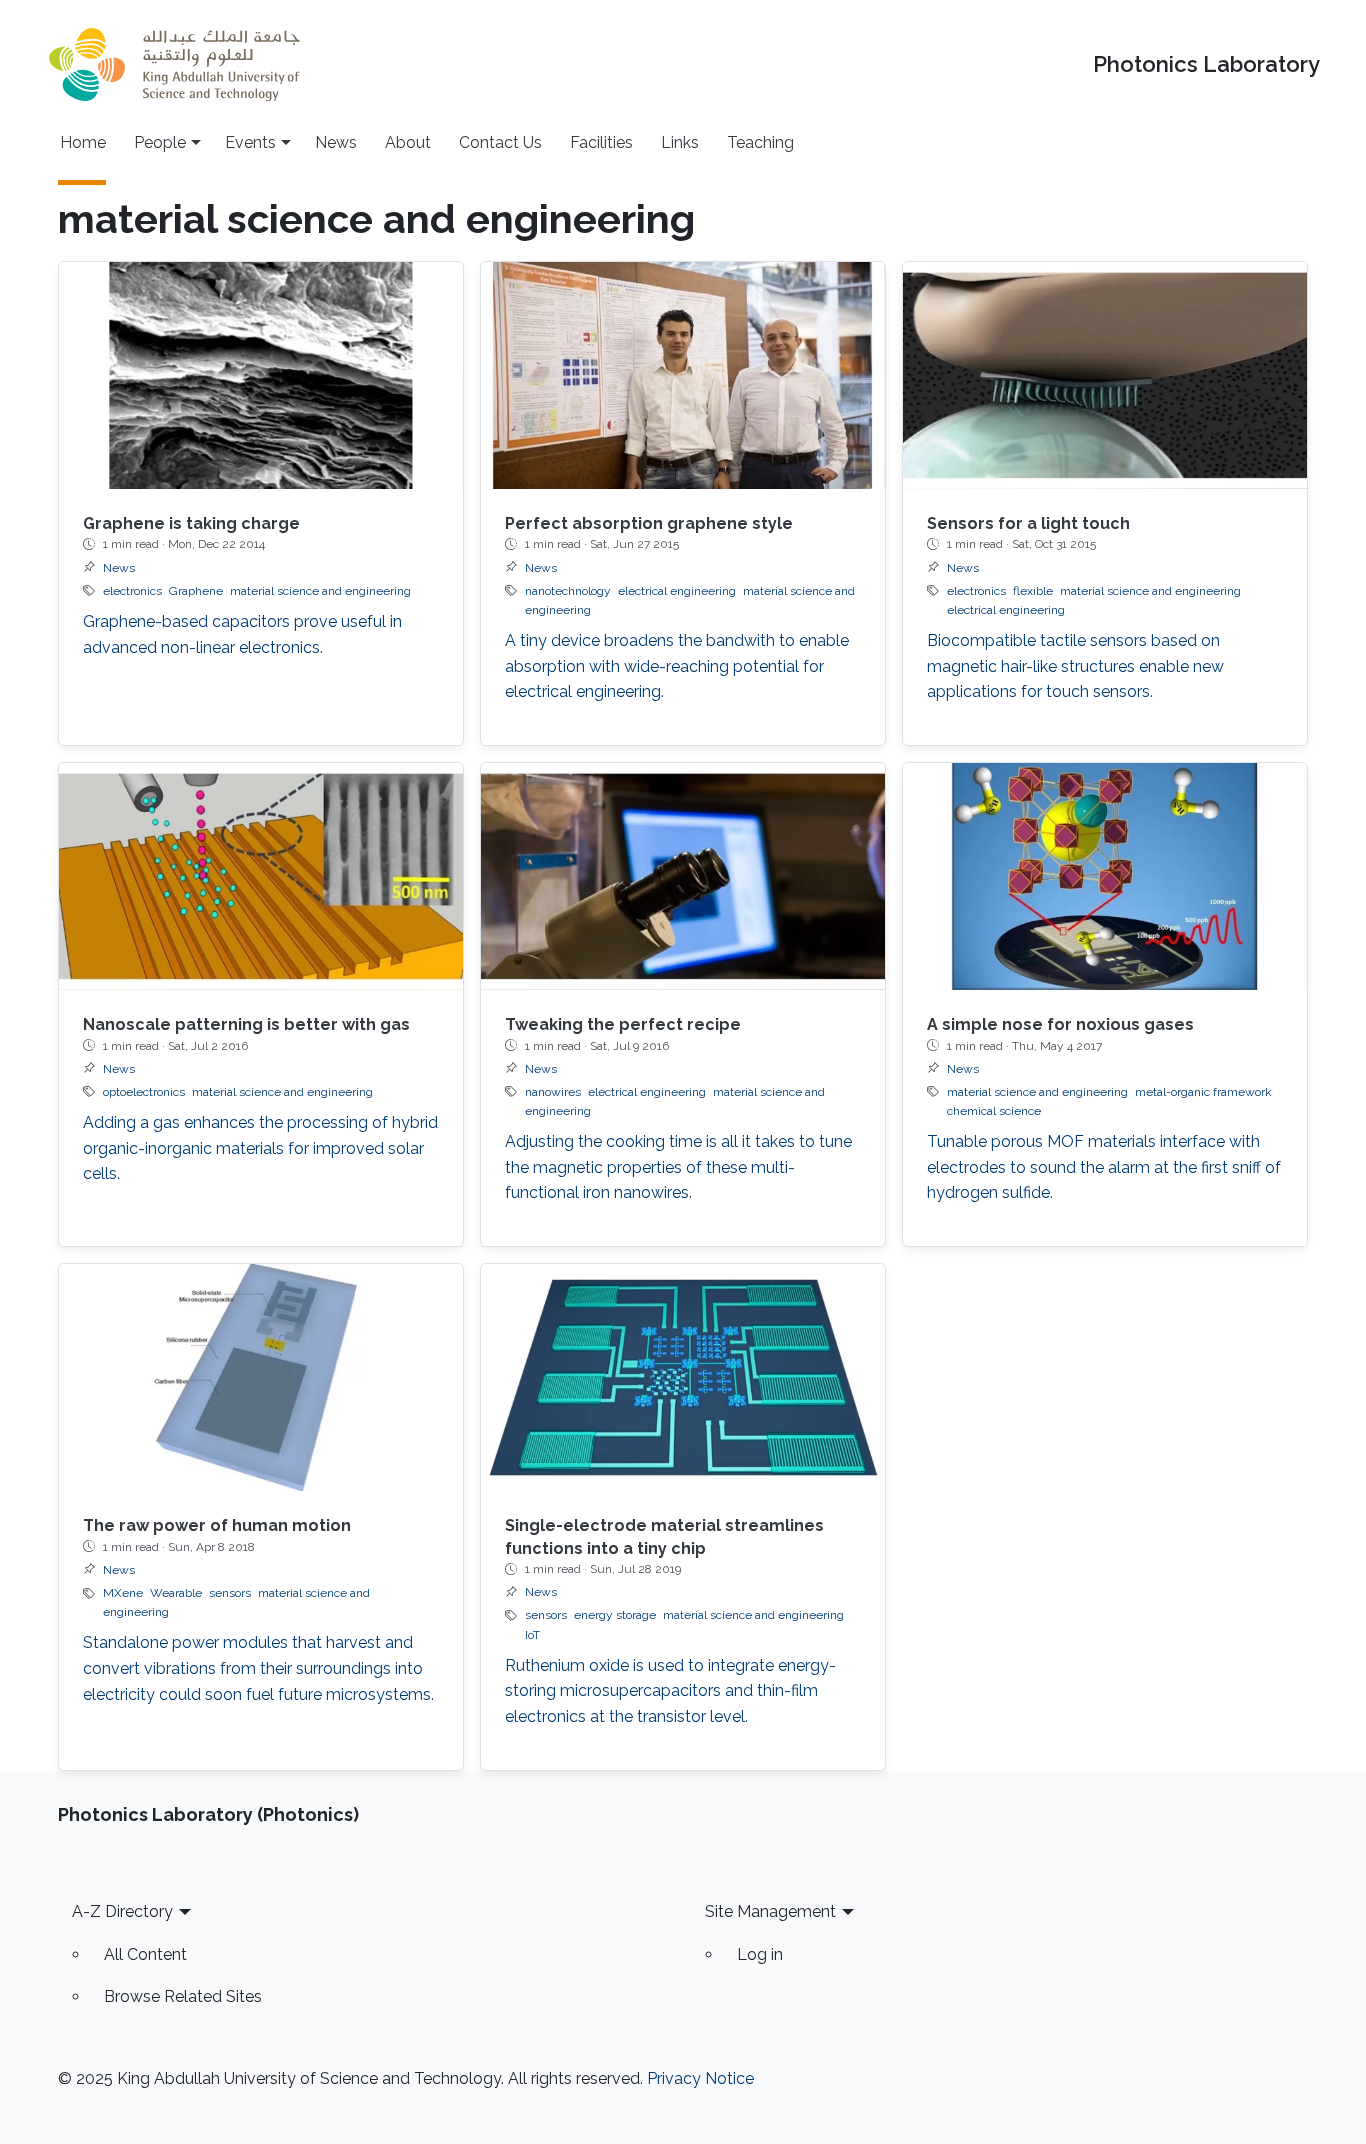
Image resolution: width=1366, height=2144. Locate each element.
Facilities (601, 142)
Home (83, 142)
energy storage (615, 1615)
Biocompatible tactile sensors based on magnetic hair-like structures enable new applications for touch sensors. (1075, 666)
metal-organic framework (1203, 1092)
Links (680, 142)
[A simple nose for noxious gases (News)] (1105, 876)
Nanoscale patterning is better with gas (246, 1024)
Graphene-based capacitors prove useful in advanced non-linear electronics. (242, 634)
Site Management (770, 1911)
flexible (1033, 591)
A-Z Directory (122, 1911)
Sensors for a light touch (1028, 523)
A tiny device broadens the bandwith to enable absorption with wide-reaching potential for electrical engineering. (677, 666)
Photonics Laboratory (1206, 64)
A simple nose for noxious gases (1060, 1024)
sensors (230, 1593)
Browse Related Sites (183, 1996)
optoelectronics (144, 1092)
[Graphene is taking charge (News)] (261, 375)
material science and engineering (320, 591)
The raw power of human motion (217, 1525)
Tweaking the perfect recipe (623, 1024)
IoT (532, 1635)
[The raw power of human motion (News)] (261, 1377)
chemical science (994, 1111)
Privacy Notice (700, 2078)
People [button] (160, 142)
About (408, 142)
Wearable (176, 1593)
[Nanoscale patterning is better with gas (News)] (261, 876)
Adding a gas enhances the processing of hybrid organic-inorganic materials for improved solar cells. (260, 1148)
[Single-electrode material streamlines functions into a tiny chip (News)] (683, 1377)
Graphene (196, 591)
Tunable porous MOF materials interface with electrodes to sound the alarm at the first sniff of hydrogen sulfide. (1104, 1167)
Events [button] (250, 142)
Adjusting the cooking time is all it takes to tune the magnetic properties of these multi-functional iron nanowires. (678, 1167)
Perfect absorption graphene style (649, 523)
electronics (132, 591)
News (336, 142)
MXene (123, 1593)
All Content (145, 1954)
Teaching (760, 142)
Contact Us (500, 142)
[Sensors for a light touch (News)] (1105, 375)
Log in (760, 1954)
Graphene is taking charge (191, 523)
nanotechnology (568, 591)
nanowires (553, 1092)
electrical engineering (677, 591)
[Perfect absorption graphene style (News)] (683, 375)
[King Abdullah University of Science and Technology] (174, 64)
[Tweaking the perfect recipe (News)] (683, 876)
